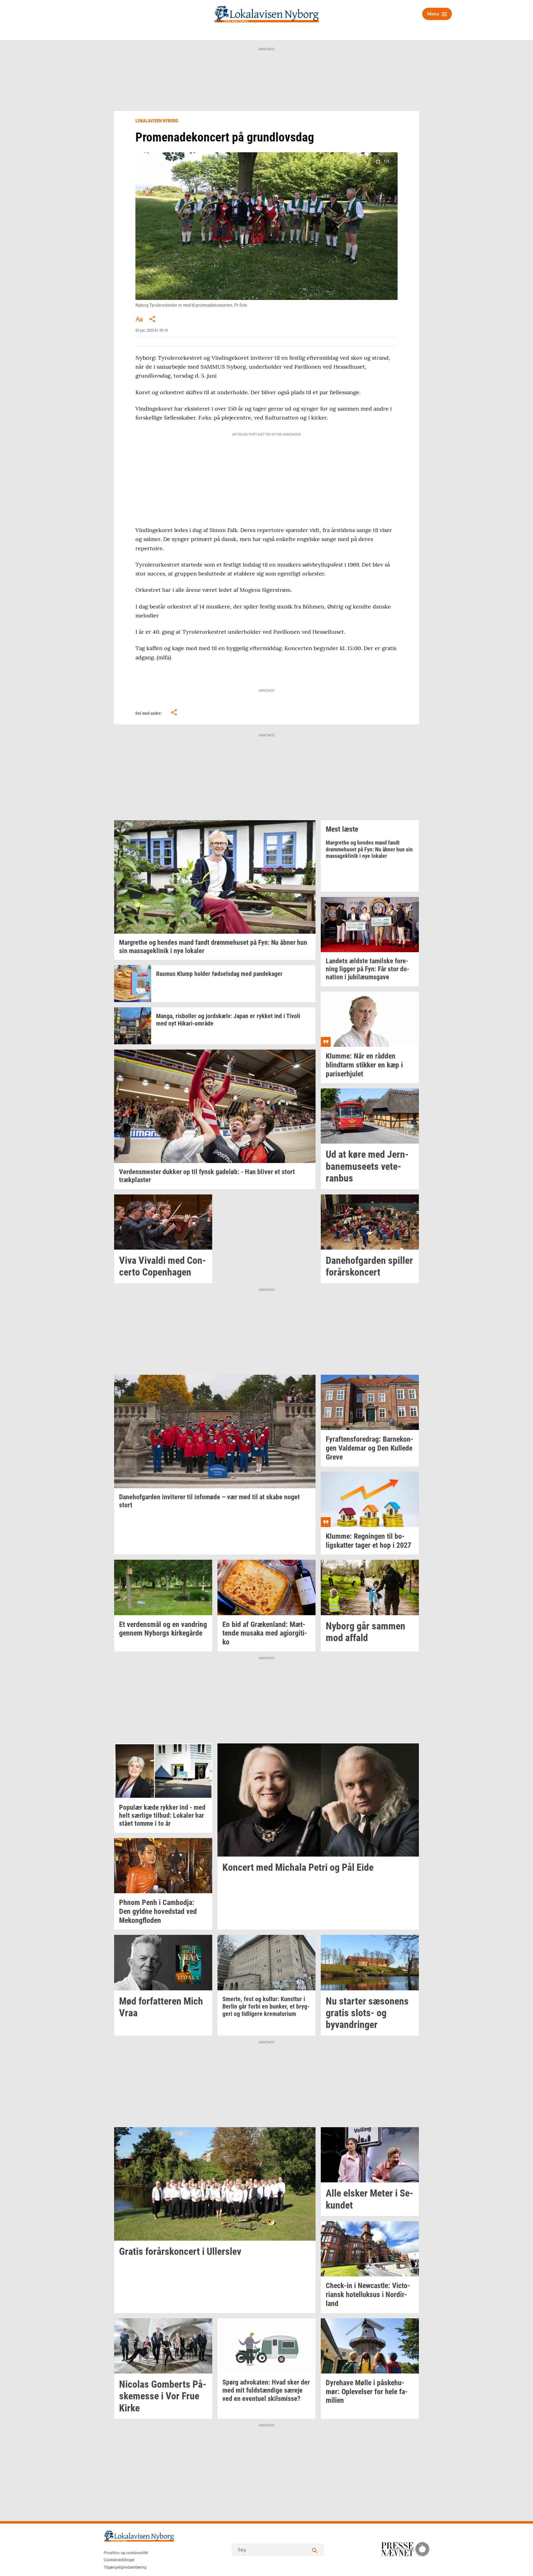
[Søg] (315, 2550)
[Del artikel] (153, 319)
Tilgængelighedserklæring (125, 2567)
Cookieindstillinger (119, 2560)
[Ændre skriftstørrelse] (139, 319)
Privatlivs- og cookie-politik (126, 2553)
